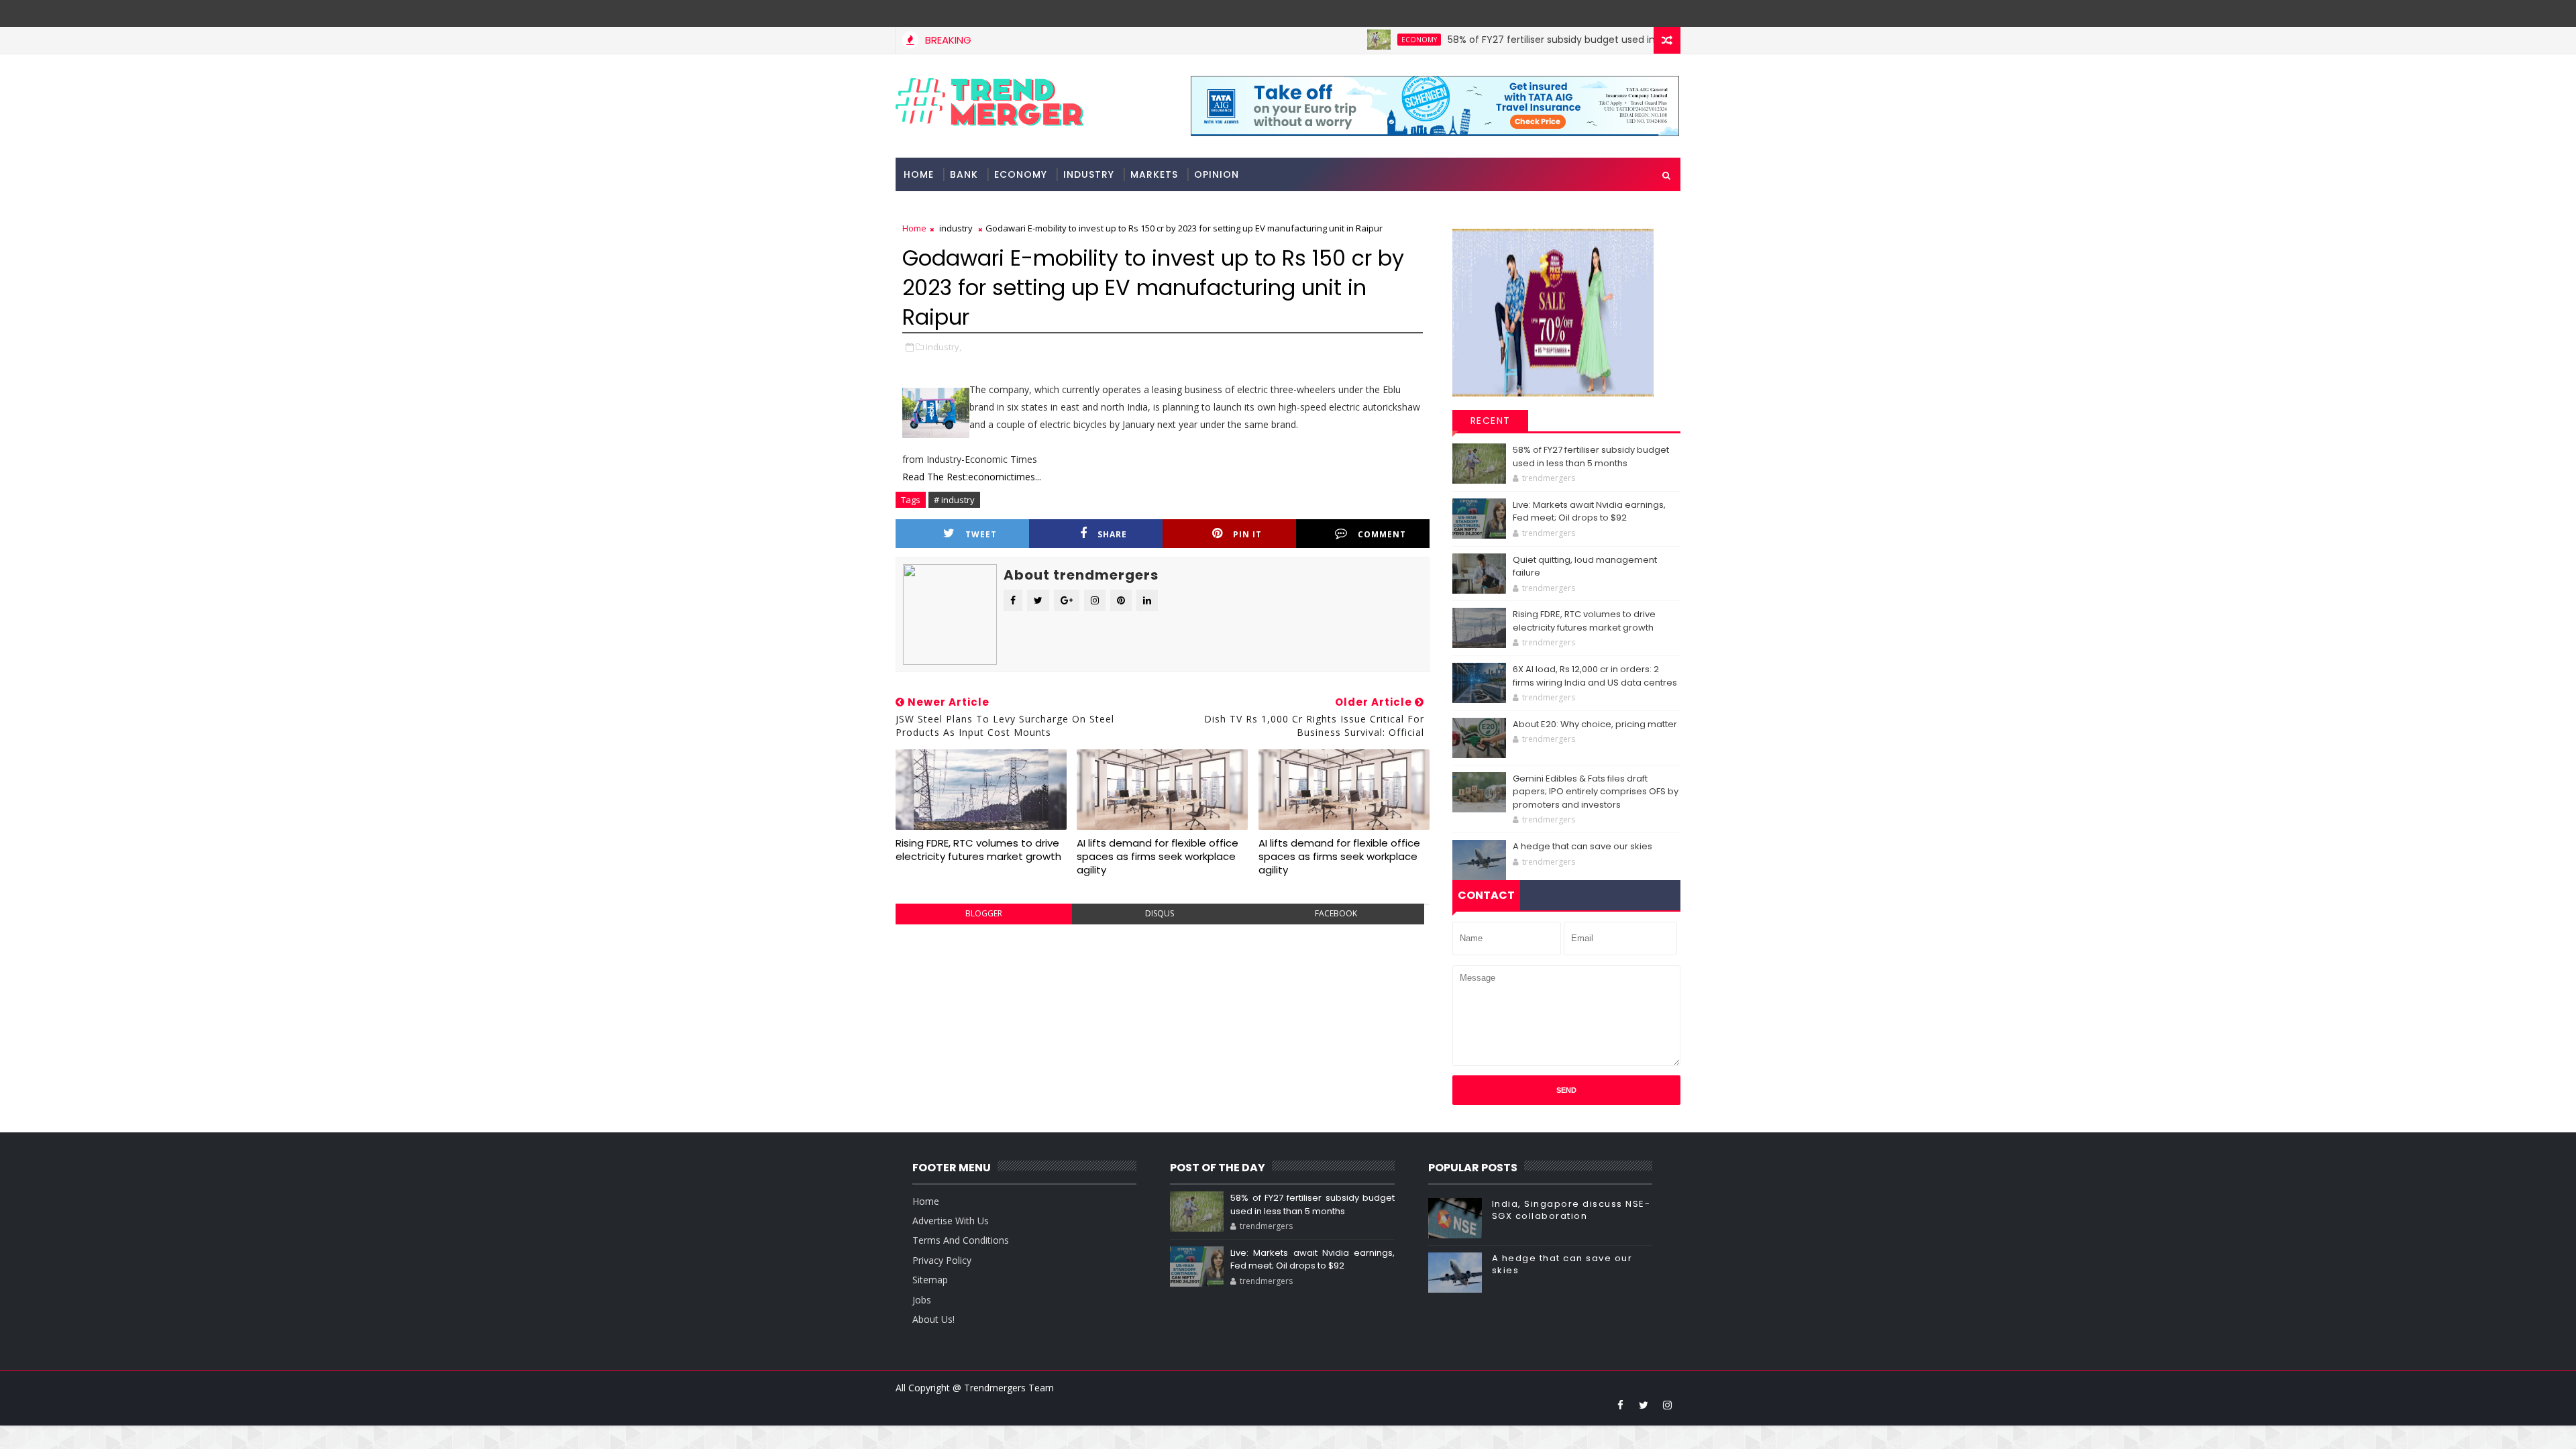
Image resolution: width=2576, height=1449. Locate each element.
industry (1089, 174)
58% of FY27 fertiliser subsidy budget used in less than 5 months (1539, 40)
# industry (954, 500)
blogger (984, 913)
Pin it (1247, 534)
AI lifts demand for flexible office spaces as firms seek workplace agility (1158, 857)
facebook (1336, 913)
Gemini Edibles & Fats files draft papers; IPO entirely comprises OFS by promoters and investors (1596, 792)
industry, (944, 347)
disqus (1160, 913)
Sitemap (930, 1280)
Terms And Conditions (961, 1240)
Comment (1382, 534)
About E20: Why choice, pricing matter (1595, 724)
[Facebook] (1667, 13)
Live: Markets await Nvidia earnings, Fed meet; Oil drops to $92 (1589, 512)
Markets (1154, 174)
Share (1112, 534)
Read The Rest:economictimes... (972, 477)
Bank (964, 174)
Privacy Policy (942, 1260)
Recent (1491, 421)
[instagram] (1667, 1405)
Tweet (981, 534)
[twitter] (1644, 1405)
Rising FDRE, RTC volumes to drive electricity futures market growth (978, 850)
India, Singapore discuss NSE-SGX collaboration (1571, 1210)
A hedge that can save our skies (1582, 846)
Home (919, 174)
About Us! (933, 1319)
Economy (1360, 40)
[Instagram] (1644, 13)
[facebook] (1620, 1405)
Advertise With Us (951, 1221)
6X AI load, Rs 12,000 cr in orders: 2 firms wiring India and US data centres (1595, 676)
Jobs (922, 1300)
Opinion (1217, 174)
